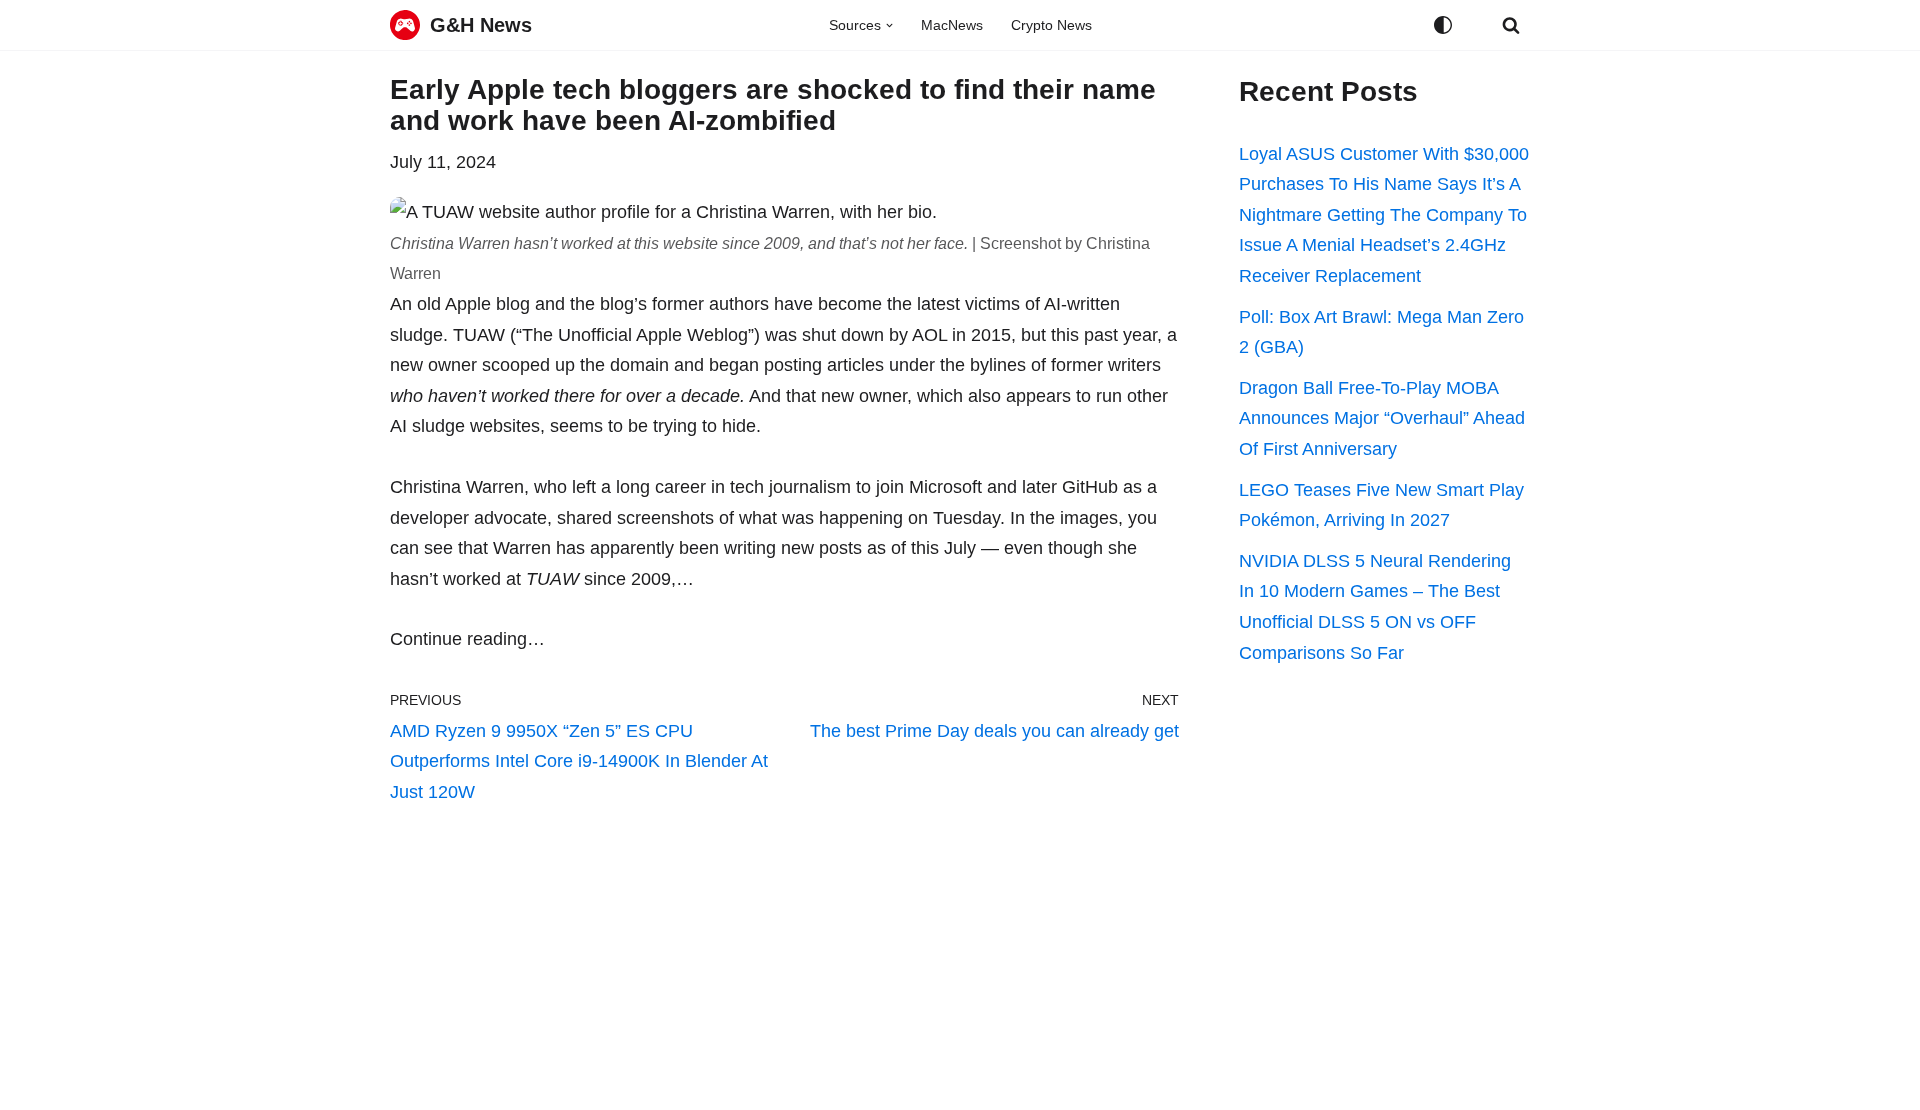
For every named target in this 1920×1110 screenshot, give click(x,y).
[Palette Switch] (1443, 25)
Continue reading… (467, 639)
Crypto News (1051, 25)
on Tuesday (954, 518)
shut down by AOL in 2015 (906, 335)
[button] (889, 25)
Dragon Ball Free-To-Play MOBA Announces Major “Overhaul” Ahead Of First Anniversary (1382, 418)
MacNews (952, 25)
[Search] (1511, 25)
